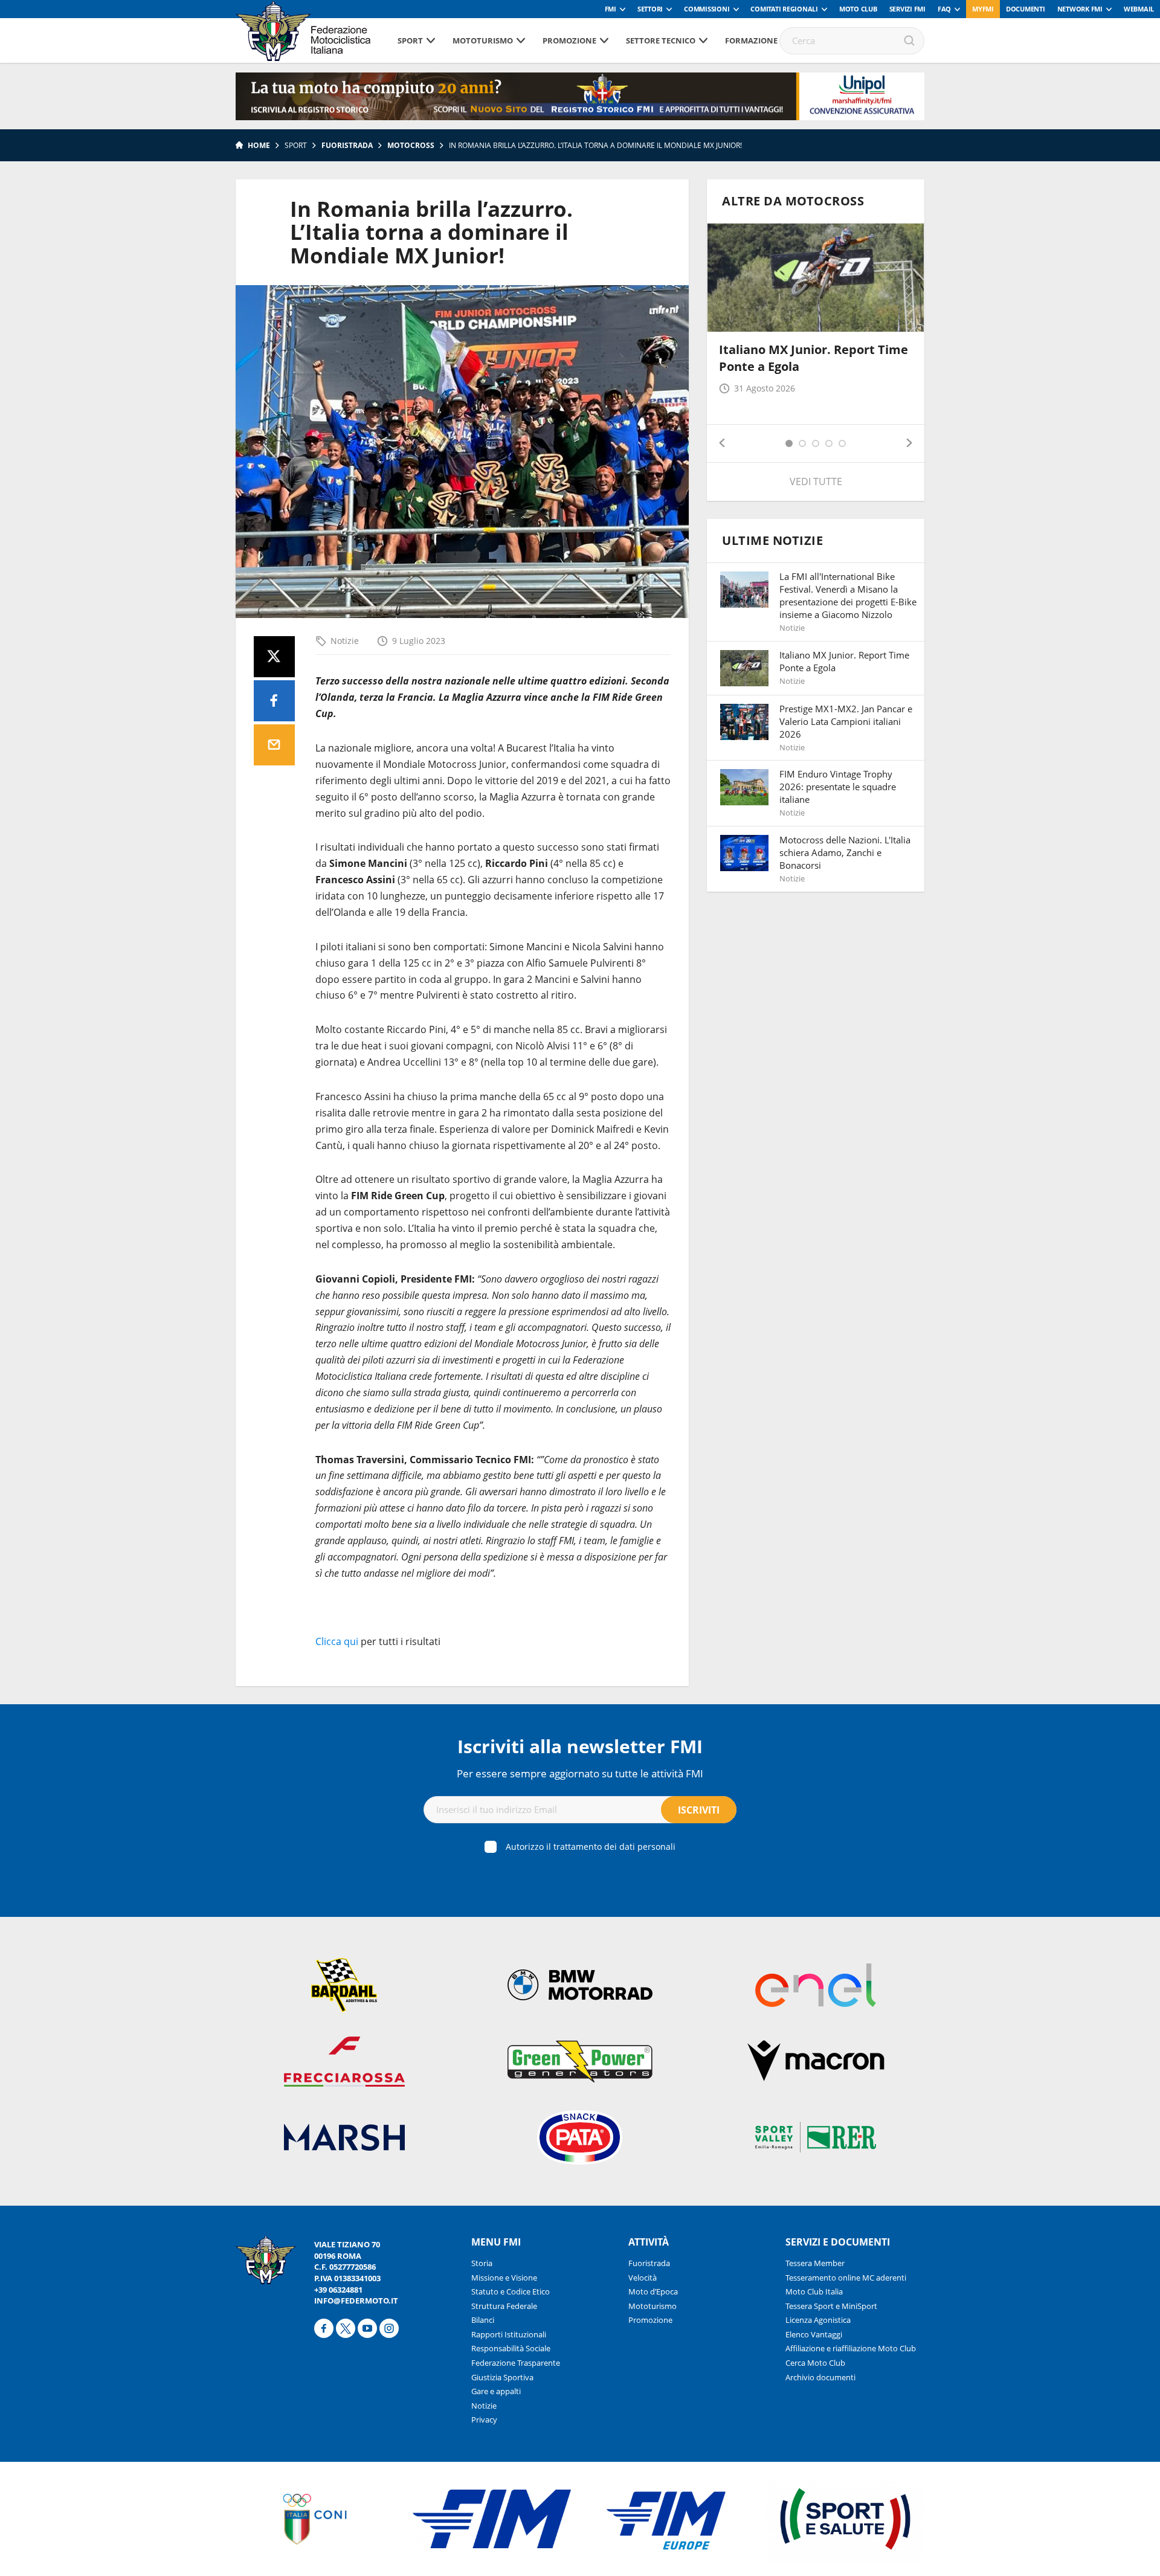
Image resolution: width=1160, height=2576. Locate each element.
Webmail (1139, 9)
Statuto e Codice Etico (511, 2291)
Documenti (1026, 9)
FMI (611, 9)
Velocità (643, 2278)
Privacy (484, 2420)
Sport (410, 40)
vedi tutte (816, 481)
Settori (650, 9)
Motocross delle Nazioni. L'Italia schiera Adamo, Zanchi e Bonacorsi (845, 852)
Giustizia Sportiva (502, 2377)
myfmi (983, 9)
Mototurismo (483, 40)
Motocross (411, 145)
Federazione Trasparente (516, 2363)
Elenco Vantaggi (814, 2334)
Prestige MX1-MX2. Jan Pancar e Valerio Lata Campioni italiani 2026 (846, 721)
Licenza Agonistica (818, 2320)
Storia (482, 2263)
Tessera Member (815, 2263)
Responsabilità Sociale (511, 2348)
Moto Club (858, 9)
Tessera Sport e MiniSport (831, 2306)
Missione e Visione (504, 2278)
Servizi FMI (907, 9)
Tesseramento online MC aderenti (846, 2278)
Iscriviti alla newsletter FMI (580, 1746)
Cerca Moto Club (815, 2363)
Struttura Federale (504, 2306)
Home (259, 145)
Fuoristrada (347, 145)
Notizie (345, 641)
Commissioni (707, 9)
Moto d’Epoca (653, 2291)
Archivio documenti (820, 2377)
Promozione (569, 40)
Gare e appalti (496, 2391)
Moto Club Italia (814, 2291)
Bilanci (483, 2320)
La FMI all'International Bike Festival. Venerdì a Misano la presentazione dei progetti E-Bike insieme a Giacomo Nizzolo (848, 595)
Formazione (751, 40)
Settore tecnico (661, 40)
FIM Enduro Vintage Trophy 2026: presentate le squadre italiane (838, 787)
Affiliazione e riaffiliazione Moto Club (851, 2348)
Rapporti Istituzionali (509, 2334)
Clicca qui (337, 1641)
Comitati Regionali (784, 9)
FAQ (944, 9)
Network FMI (1080, 9)
